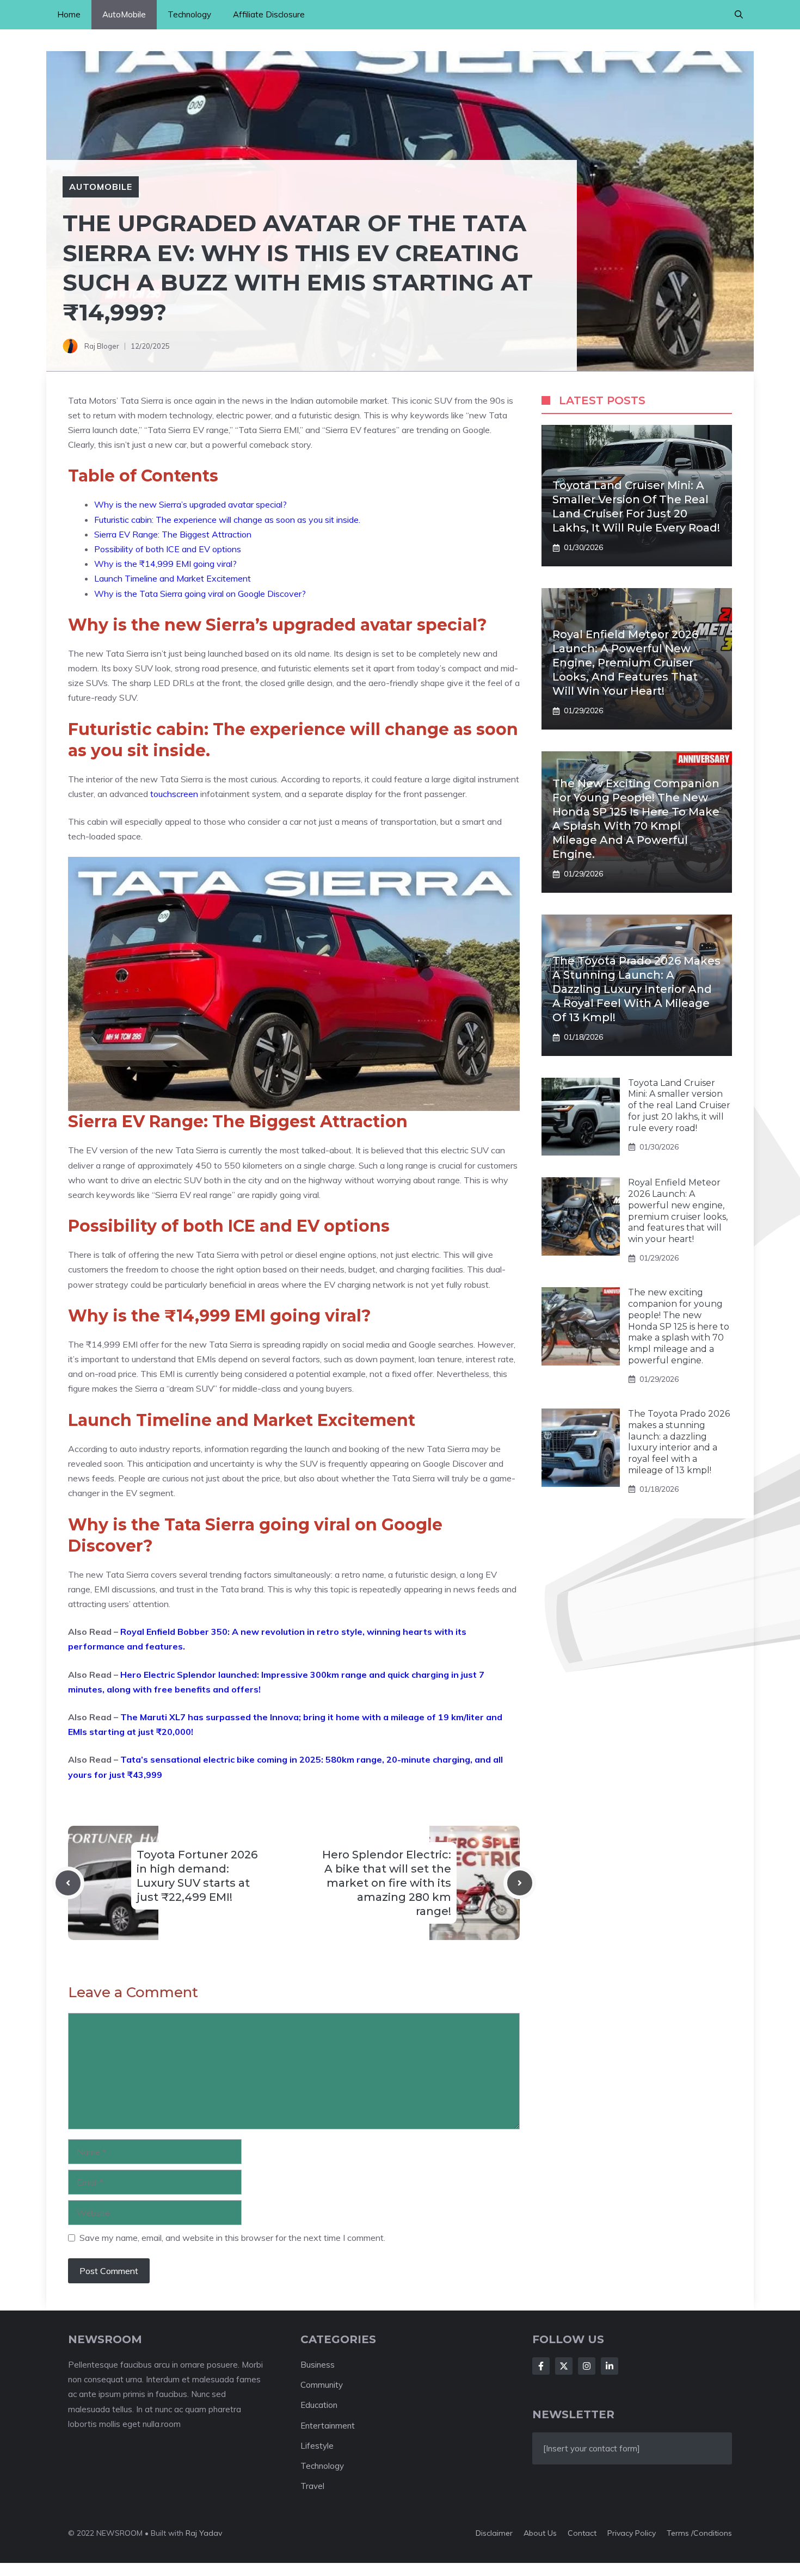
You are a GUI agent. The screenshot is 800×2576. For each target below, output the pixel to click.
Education (319, 2405)
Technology (189, 14)
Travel (312, 2486)
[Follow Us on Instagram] (587, 2366)
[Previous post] (68, 1883)
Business (318, 2365)
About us (540, 2533)
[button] (739, 15)
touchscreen (175, 794)
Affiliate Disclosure (269, 14)
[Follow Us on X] (564, 2366)
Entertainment (328, 2426)
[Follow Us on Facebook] (541, 2366)
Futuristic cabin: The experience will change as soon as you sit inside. (227, 520)
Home (69, 14)
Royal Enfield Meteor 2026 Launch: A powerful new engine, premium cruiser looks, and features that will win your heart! (625, 663)
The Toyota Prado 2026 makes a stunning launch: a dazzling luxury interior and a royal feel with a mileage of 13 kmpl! (636, 989)
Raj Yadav (204, 2533)
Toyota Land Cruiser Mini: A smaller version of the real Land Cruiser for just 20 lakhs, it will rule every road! (679, 1105)
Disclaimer (494, 2533)
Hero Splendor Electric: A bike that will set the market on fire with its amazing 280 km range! (387, 1883)
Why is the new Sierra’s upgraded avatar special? (190, 504)
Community (322, 2385)
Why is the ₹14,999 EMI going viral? (165, 564)
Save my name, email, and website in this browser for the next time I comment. (232, 2238)
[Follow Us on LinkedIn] (610, 2366)
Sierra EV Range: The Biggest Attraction (173, 534)
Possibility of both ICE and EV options (168, 549)
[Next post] (520, 1883)
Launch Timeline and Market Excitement (173, 578)
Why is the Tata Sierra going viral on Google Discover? (200, 594)
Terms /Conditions (699, 2533)
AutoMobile (124, 14)
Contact (582, 2533)
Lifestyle (317, 2446)
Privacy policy (632, 2533)
